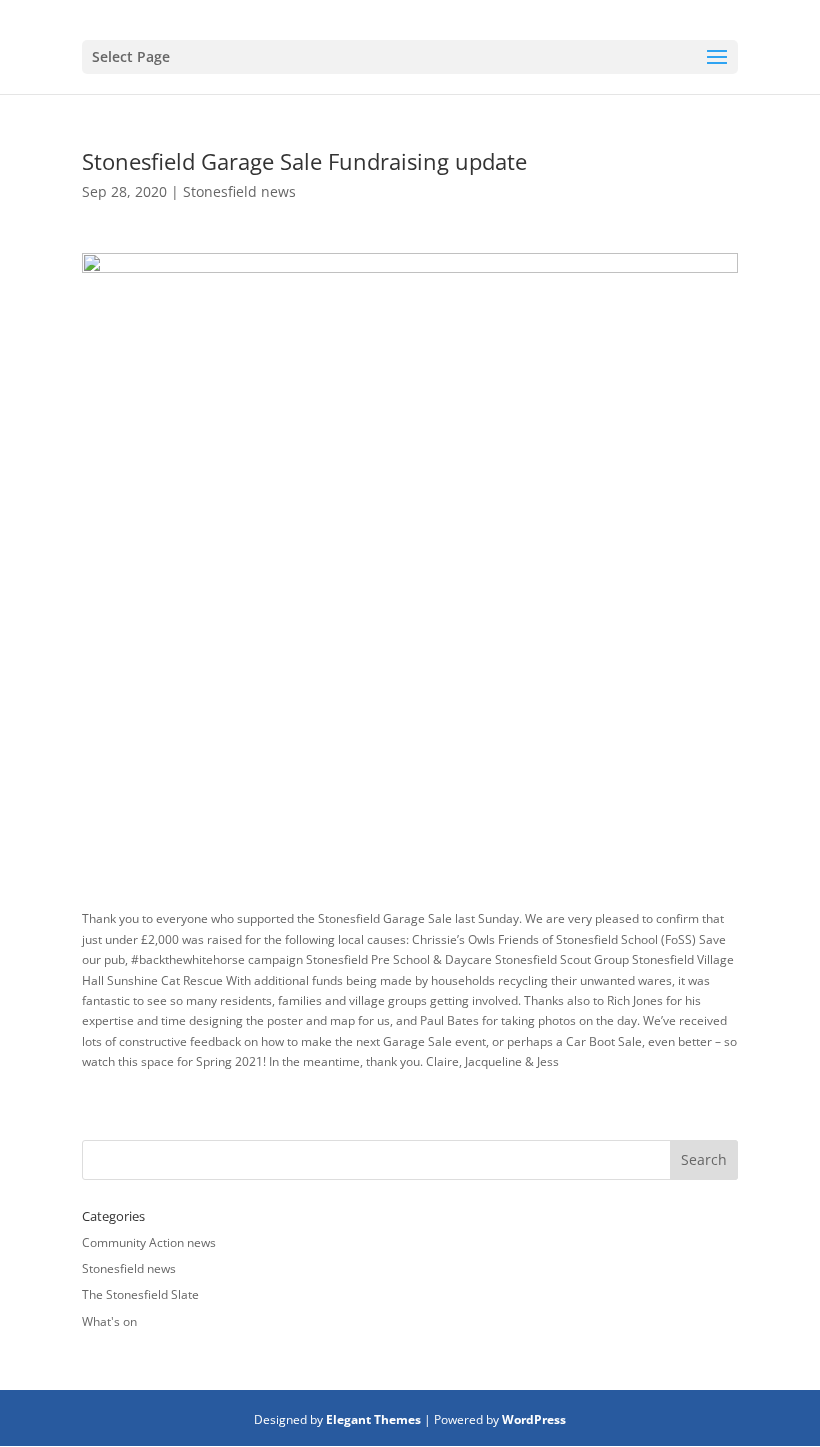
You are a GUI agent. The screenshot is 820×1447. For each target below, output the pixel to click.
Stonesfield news (239, 191)
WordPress (534, 1419)
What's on (109, 1321)
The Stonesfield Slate (140, 1294)
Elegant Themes (373, 1419)
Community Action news (149, 1242)
